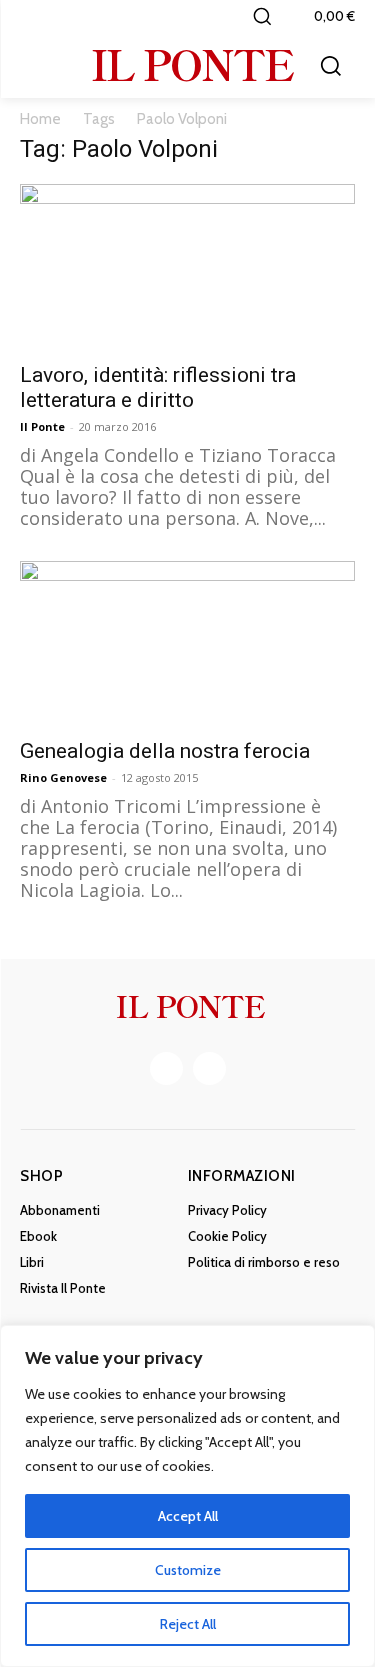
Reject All (188, 1624)
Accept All (188, 1516)
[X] (209, 1068)
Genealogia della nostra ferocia (165, 751)
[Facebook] (166, 1068)
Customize (188, 1570)
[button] (262, 16)
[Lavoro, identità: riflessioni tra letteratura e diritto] (187, 266)
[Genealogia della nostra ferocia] (187, 643)
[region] (187, 1496)
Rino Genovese (63, 777)
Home (40, 119)
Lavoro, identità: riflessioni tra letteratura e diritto (158, 387)
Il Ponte (42, 426)
